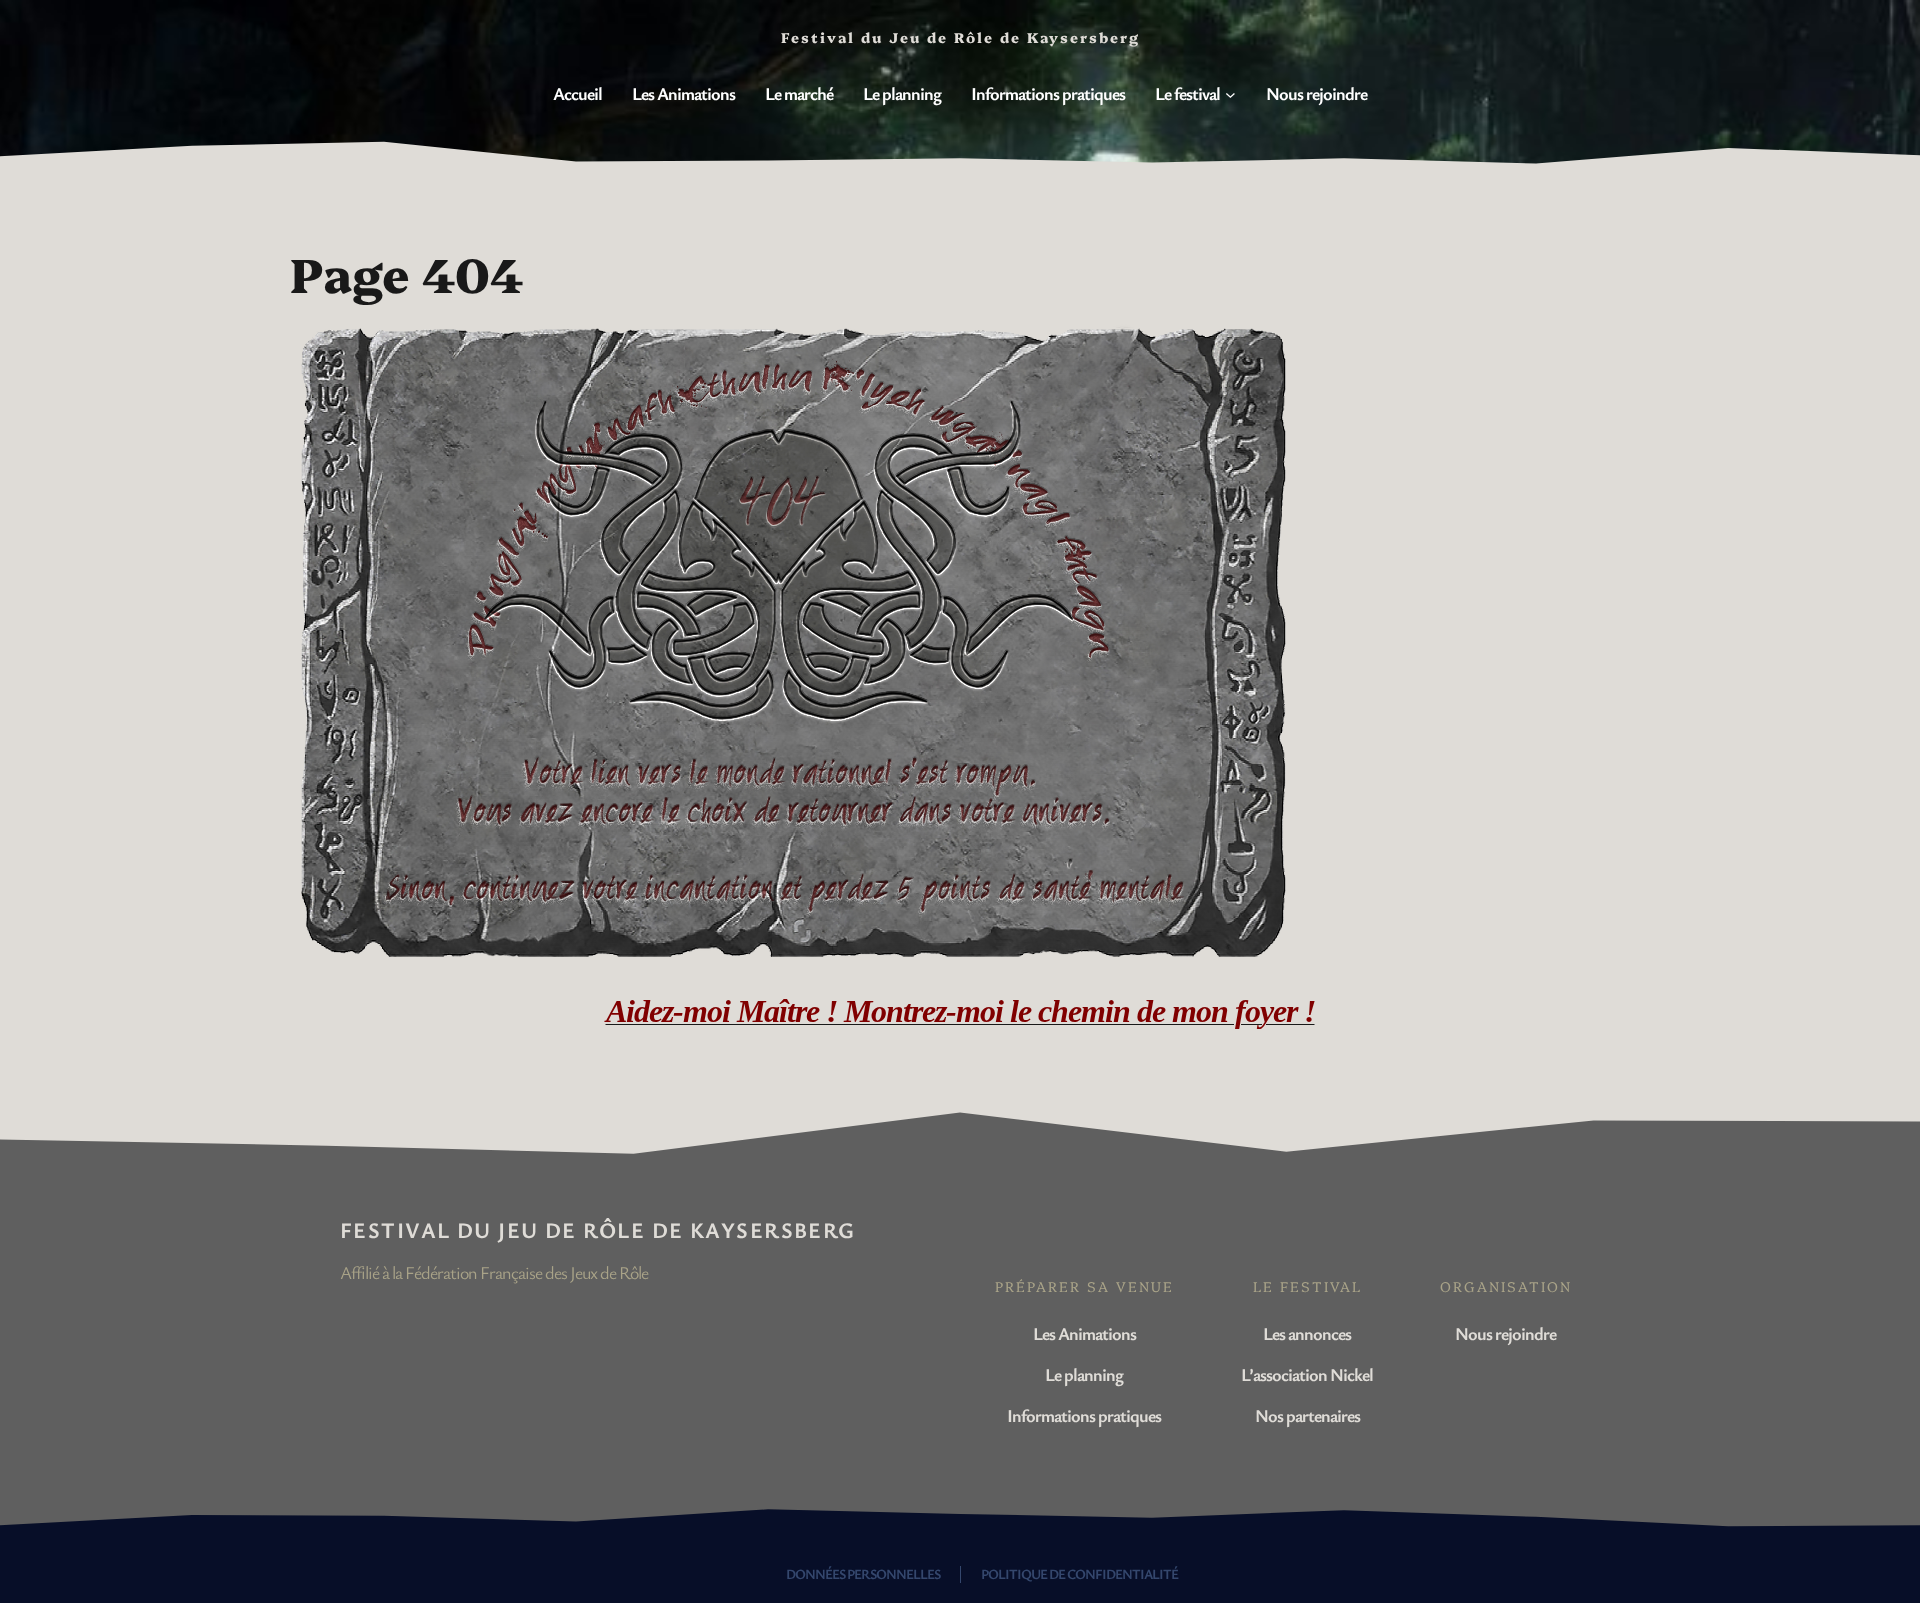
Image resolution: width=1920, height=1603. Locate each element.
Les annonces (1307, 1333)
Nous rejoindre (1505, 1333)
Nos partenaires (1307, 1415)
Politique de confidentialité (1079, 1573)
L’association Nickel (1307, 1374)
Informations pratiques (1084, 1415)
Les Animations (1084, 1333)
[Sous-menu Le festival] (1230, 94)
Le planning (1084, 1374)
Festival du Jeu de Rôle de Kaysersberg (598, 1229)
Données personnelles (863, 1573)
